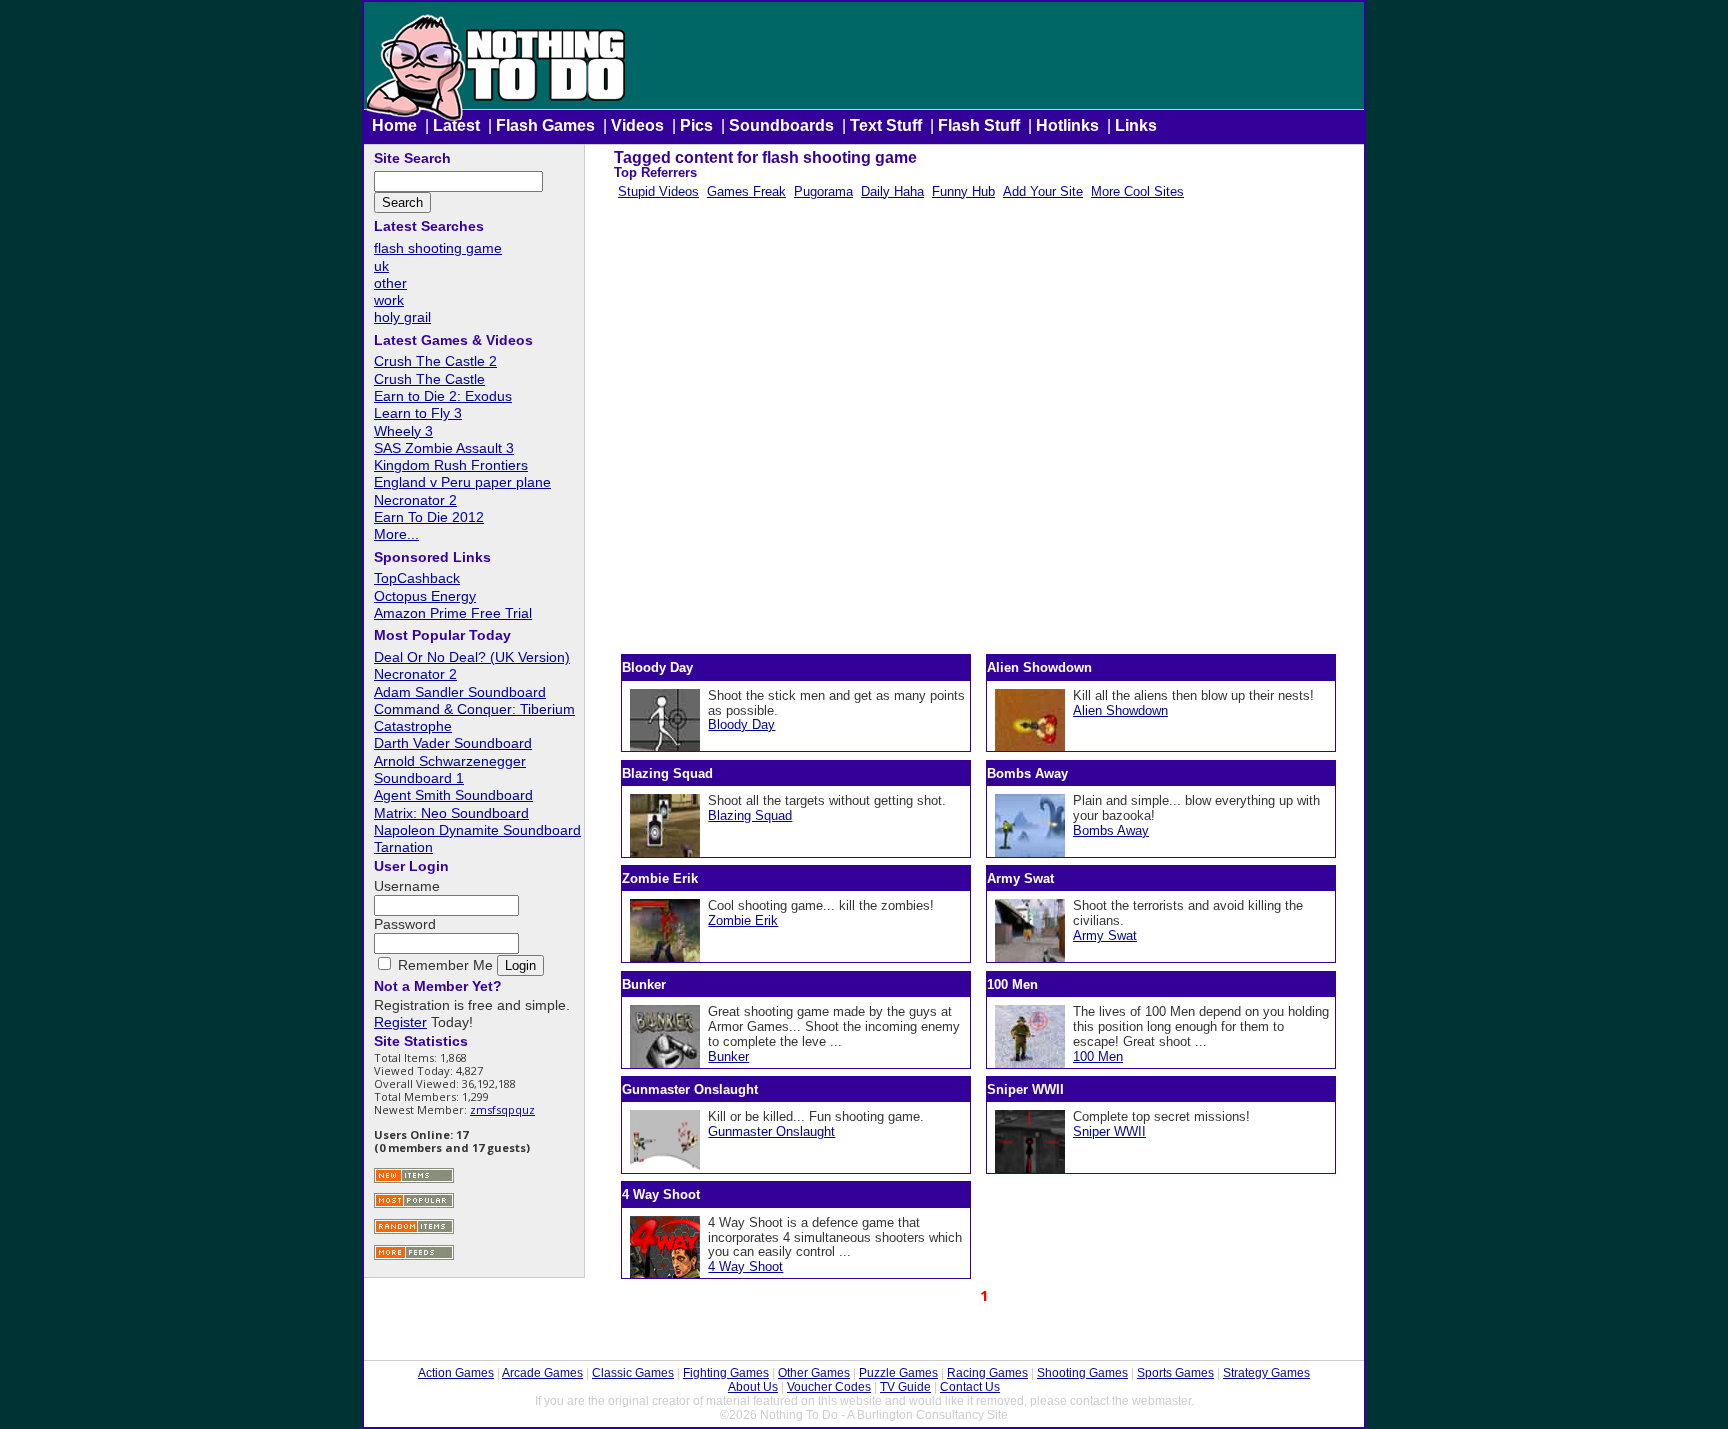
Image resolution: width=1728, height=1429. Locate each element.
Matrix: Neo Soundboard (451, 813)
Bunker (728, 1056)
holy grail (402, 317)
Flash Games (545, 125)
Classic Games (633, 1373)
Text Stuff (886, 125)
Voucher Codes (829, 1387)
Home (394, 125)
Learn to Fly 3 (418, 413)
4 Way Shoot (745, 1266)
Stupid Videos (658, 191)
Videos (637, 125)
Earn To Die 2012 (429, 517)
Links (1136, 125)
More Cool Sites (1137, 191)
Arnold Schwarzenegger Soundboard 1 (450, 769)
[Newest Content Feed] (414, 1180)
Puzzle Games (898, 1373)
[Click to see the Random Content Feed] (414, 1231)
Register (400, 1022)
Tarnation (403, 847)
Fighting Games (726, 1373)
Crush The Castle (429, 379)
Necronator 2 (415, 500)
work (389, 300)
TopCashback (417, 578)
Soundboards (781, 125)
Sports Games (1175, 1373)
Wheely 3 (403, 431)
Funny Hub (963, 191)
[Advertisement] (982, 431)
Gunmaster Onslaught (771, 1131)
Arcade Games (542, 1373)
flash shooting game (438, 248)
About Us (753, 1387)
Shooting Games (1082, 1373)
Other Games (814, 1373)
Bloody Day (741, 724)
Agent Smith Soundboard (453, 795)
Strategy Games (1266, 1373)
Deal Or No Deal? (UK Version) (472, 657)
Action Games (456, 1373)
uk (381, 266)
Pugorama (823, 191)
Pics (696, 125)
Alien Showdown (1120, 710)
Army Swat (1105, 935)
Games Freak (746, 191)
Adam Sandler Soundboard (460, 692)
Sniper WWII (1109, 1131)
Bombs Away (1111, 830)
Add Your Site (1043, 191)
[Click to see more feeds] (414, 1257)
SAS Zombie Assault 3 (444, 448)
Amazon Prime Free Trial (453, 613)
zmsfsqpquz (502, 1109)
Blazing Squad (750, 815)
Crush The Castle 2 (435, 361)
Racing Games (987, 1373)
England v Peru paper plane (462, 482)
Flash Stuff (979, 125)
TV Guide (905, 1387)
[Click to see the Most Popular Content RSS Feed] (414, 1205)
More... (396, 534)
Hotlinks (1067, 125)
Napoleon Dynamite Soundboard (477, 830)
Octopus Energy (425, 596)
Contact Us (970, 1387)
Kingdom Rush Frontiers (451, 465)
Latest (456, 125)
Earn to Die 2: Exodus (443, 396)
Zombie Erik (743, 920)
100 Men (1098, 1056)
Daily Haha (892, 191)
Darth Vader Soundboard (453, 743)
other (390, 283)
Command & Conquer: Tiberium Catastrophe (474, 717)
